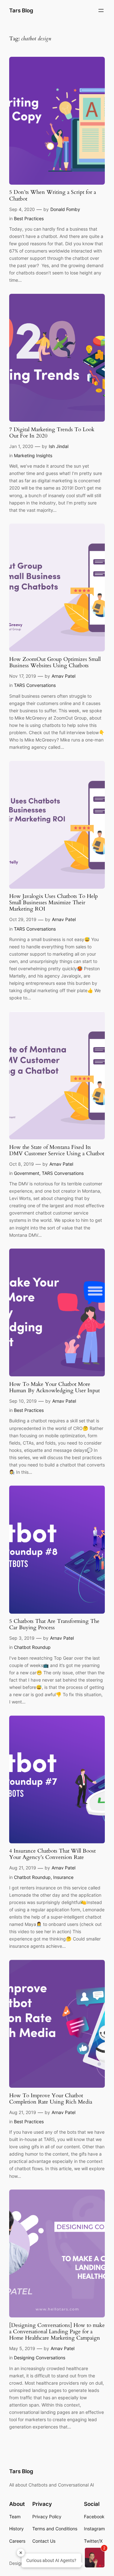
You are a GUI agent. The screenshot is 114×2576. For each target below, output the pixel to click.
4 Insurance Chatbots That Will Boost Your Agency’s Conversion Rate (52, 1854)
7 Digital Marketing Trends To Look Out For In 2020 (52, 433)
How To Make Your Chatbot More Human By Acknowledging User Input (54, 1387)
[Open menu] (101, 10)
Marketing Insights (33, 455)
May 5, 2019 (22, 2348)
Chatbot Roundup (32, 1647)
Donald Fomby (65, 209)
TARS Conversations (35, 685)
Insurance (63, 1877)
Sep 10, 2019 (23, 1401)
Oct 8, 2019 (22, 1164)
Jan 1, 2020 (21, 446)
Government (27, 1173)
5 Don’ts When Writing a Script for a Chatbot (53, 195)
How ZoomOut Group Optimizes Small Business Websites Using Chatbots (55, 662)
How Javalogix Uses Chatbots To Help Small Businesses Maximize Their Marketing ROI (54, 903)
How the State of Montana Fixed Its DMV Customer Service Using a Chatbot (57, 1150)
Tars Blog (21, 10)
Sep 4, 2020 (22, 209)
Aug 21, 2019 (23, 1868)
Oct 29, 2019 (23, 919)
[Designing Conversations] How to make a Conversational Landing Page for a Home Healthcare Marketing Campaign (57, 2332)
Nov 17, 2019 (23, 676)
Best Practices (29, 218)
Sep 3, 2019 (22, 1638)
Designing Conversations (40, 2358)
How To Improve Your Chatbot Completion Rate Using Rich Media (51, 2099)
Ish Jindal (59, 446)
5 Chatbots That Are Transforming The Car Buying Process (54, 1624)
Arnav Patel (63, 676)
